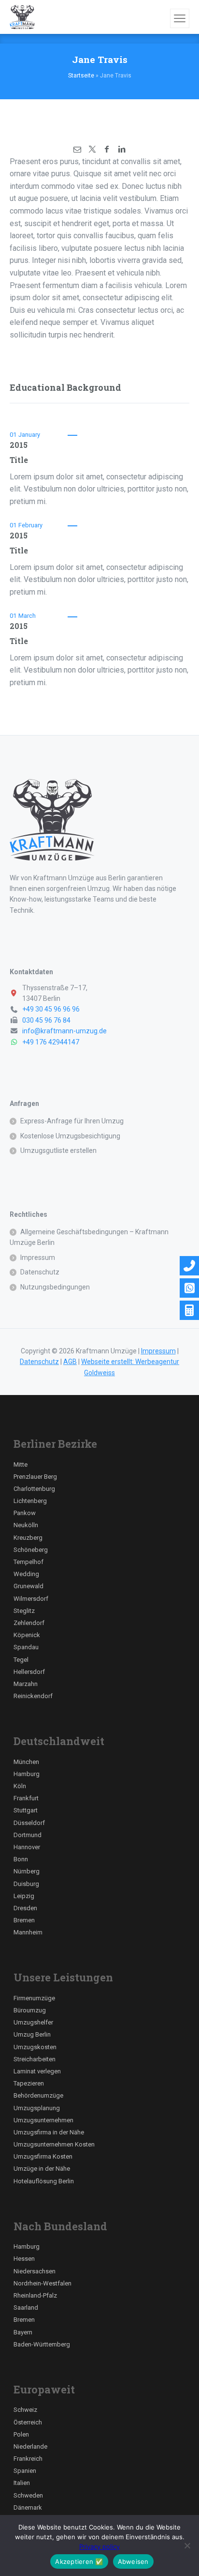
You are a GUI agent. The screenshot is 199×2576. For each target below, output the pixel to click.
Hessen (24, 2259)
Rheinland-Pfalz (35, 2295)
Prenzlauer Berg (35, 1477)
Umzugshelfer (33, 2022)
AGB (70, 1362)
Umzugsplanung (37, 2108)
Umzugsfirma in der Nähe (49, 2132)
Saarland (26, 2308)
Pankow (25, 1513)
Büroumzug (30, 2010)
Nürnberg (27, 1871)
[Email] (77, 149)
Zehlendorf (29, 1623)
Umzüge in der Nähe (42, 2169)
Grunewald (28, 1586)
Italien (22, 2483)
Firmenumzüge (34, 1998)
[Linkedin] (121, 149)
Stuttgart (26, 1810)
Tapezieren (29, 2083)
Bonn (21, 1859)
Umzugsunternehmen (43, 2120)
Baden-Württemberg (42, 2344)
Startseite (81, 76)
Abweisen (133, 2561)
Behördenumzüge (38, 2095)
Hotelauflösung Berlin (44, 2181)
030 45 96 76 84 (46, 1020)
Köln (20, 1786)
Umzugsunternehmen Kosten (54, 2144)
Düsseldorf (29, 1823)
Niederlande (30, 2446)
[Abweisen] (187, 2545)
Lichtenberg (30, 1501)
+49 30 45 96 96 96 (51, 1009)
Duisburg (26, 1884)
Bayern (23, 2332)
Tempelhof (28, 1562)
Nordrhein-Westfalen (43, 2283)
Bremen (24, 1920)
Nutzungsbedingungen (55, 1287)
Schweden (28, 2495)
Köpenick (27, 1635)
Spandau (26, 1647)
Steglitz (24, 1611)
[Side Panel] (180, 18)
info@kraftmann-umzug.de (64, 1031)
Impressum (38, 1257)
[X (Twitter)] (92, 149)
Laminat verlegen (37, 2071)
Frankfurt (26, 1798)
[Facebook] (107, 149)
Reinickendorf (33, 1696)
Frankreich (28, 2459)
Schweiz (25, 2410)
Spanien (25, 2471)
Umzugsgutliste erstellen (58, 1150)
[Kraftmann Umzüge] (22, 17)
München (26, 1762)
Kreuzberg (28, 1538)
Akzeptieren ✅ (79, 2561)
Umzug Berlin (32, 2034)
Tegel (21, 1660)
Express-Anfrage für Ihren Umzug (72, 1121)
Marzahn (26, 1684)
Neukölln (26, 1525)
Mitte (21, 1464)
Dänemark (28, 2507)
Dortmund (28, 1835)
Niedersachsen (35, 2271)
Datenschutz (40, 1272)
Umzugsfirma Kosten (43, 2156)
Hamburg (27, 1774)
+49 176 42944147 (51, 1042)
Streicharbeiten (35, 2059)
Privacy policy (99, 2546)
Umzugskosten (35, 2047)
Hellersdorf (29, 1672)
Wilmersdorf (31, 1599)
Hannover (27, 1847)
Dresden (25, 1908)
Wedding (26, 1574)
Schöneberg (31, 1550)
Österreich (28, 2422)
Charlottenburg (34, 1489)
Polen (21, 2434)
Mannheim (28, 1932)
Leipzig (24, 1896)
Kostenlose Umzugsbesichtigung (70, 1136)
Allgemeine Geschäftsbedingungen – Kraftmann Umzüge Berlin (89, 1237)
